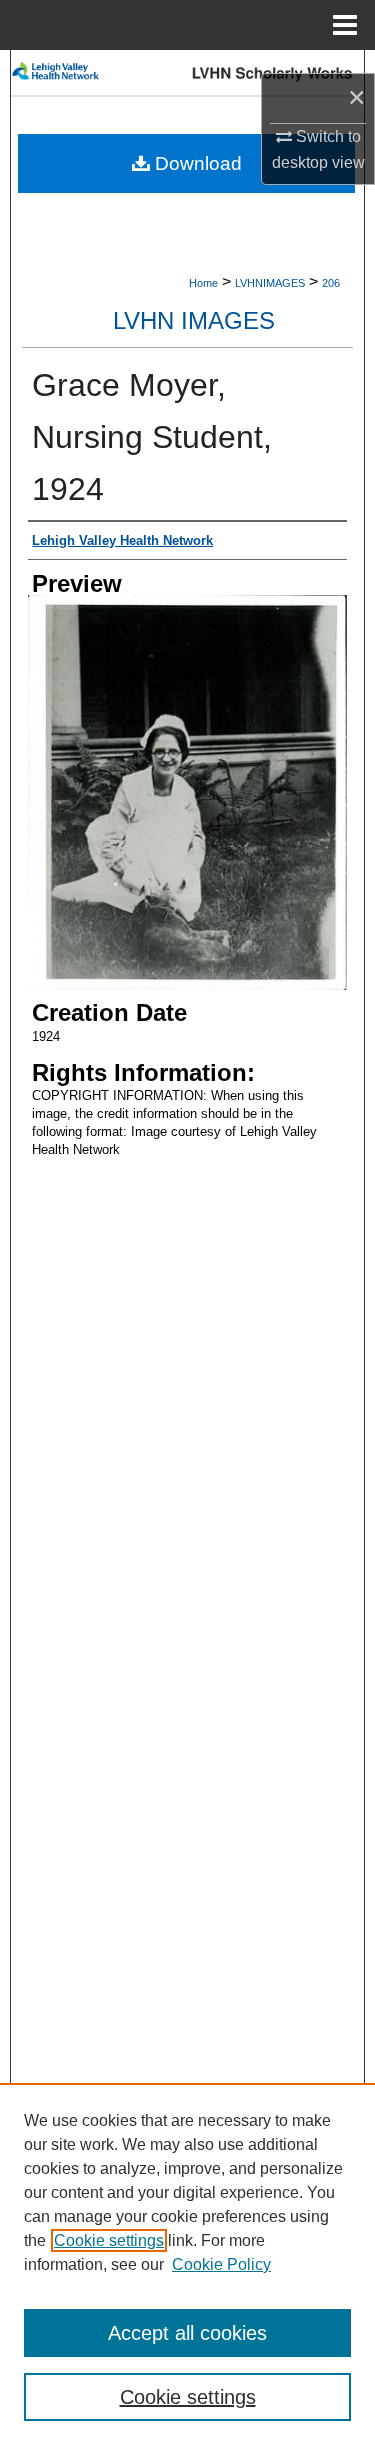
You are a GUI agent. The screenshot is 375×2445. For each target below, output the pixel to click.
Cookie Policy (221, 2264)
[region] (187, 2264)
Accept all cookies (187, 2333)
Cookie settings (109, 2240)
